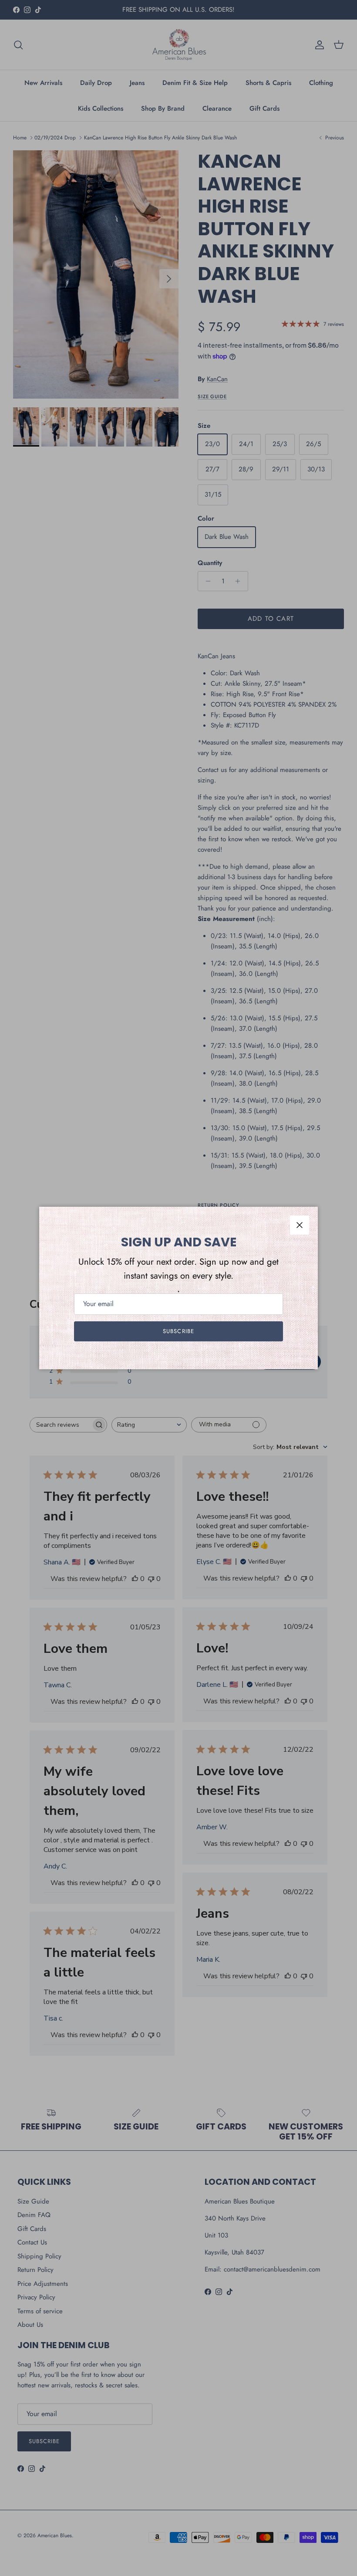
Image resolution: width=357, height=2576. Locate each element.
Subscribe (178, 1331)
